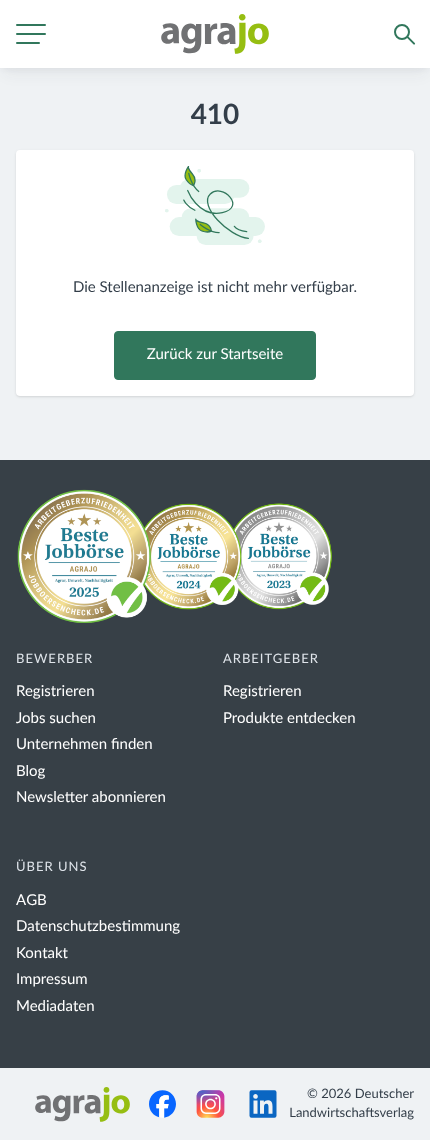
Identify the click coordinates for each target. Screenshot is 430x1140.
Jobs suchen (56, 718)
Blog (30, 771)
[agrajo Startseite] (215, 34)
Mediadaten (55, 1006)
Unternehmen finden (84, 744)
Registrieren (55, 691)
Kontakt (42, 953)
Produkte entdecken (289, 718)
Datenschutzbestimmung (98, 926)
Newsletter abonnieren (91, 797)
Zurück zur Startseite (215, 354)
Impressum (52, 979)
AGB (31, 900)
